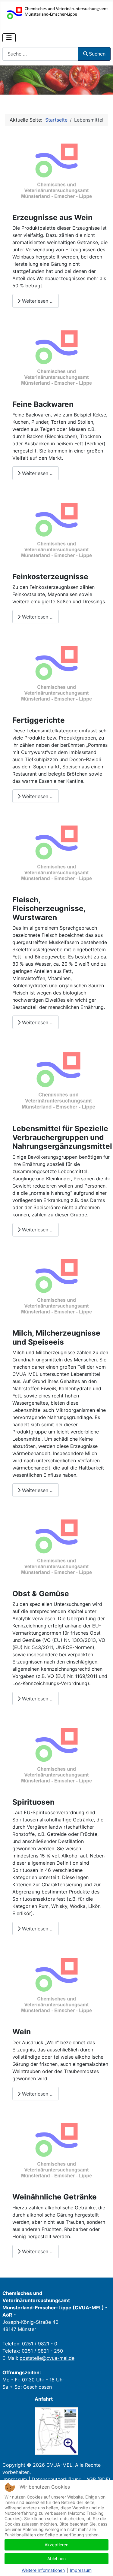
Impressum (15, 2479)
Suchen (97, 54)
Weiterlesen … (37, 301)
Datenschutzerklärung (57, 2479)
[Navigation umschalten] (9, 38)
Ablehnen (56, 2558)
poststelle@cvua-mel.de (47, 2358)
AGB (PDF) (98, 2479)
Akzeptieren (56, 2545)
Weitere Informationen (43, 2570)
